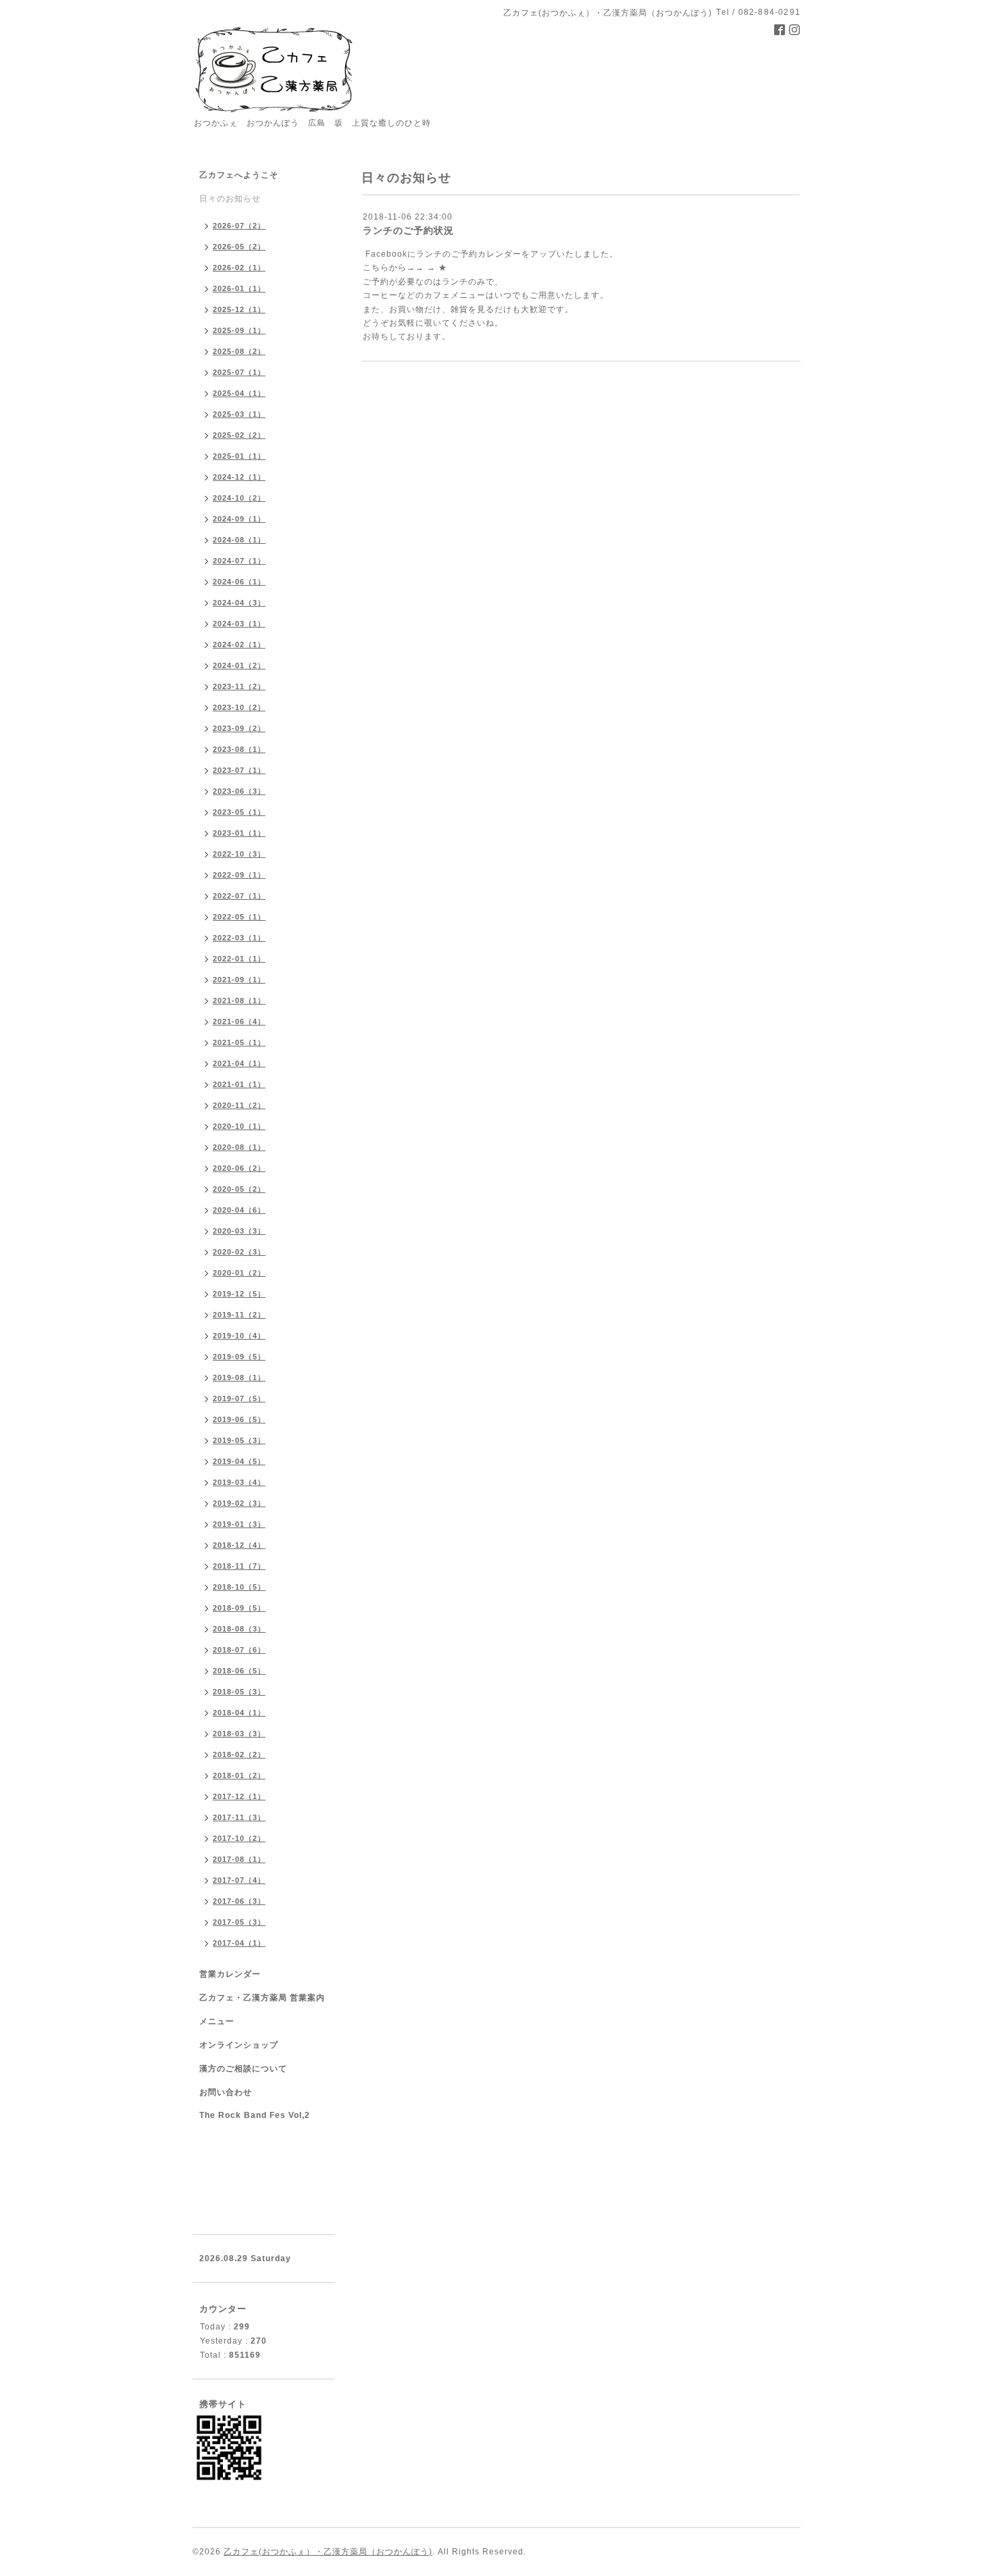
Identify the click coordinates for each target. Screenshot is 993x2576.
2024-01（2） (239, 665)
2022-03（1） (239, 938)
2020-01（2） (239, 1273)
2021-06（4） (239, 1021)
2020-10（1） (239, 1126)
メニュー (217, 2021)
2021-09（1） (239, 980)
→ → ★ (431, 268)
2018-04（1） (239, 1713)
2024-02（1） (239, 645)
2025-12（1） (239, 309)
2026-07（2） (239, 226)
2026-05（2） (239, 247)
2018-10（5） (239, 1587)
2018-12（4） (239, 1545)
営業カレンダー (230, 1974)
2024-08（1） (239, 540)
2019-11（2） (239, 1315)
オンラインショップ (239, 2045)
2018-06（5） (239, 1671)
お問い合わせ (226, 2092)
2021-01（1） (239, 1084)
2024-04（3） (239, 603)
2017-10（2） (239, 1838)
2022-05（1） (239, 917)
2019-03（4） (239, 1482)
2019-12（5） (239, 1294)
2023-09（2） (239, 728)
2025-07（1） (239, 372)
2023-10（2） (239, 707)
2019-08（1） (239, 1378)
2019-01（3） (239, 1524)
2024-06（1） (239, 582)
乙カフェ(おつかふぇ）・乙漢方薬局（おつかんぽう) (328, 2552)
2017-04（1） (239, 1943)
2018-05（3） (239, 1692)
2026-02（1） (239, 268)
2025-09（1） (239, 330)
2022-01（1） (239, 959)
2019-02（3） (239, 1503)
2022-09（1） (239, 875)
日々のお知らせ (230, 199)
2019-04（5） (239, 1461)
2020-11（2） (239, 1105)
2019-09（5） (239, 1357)
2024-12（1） (239, 477)
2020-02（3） (239, 1252)
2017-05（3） (239, 1922)
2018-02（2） (239, 1754)
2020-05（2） (239, 1189)
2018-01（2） (239, 1775)
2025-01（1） (239, 456)
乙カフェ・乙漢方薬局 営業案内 (262, 1998)
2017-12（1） (239, 1796)
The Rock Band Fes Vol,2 (255, 2115)
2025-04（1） (239, 393)
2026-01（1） (239, 288)
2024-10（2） (239, 498)
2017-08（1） (239, 1859)
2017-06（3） (239, 1901)
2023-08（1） (239, 749)
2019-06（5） (239, 1419)
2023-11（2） (239, 686)
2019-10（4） (239, 1336)
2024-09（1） (239, 519)
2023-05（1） (239, 812)
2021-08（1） (239, 1001)
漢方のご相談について (243, 2069)
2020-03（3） (239, 1231)
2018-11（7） (239, 1566)
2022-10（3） (239, 854)
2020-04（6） (239, 1210)
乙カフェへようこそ (239, 175)
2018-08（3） (239, 1629)
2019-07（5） (239, 1398)
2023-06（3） (239, 791)
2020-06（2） (239, 1168)
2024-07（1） (239, 561)
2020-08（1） (239, 1147)
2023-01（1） (239, 833)
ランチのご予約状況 (408, 230)
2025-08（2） (239, 351)
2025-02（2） (239, 435)
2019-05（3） (239, 1440)
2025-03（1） (239, 414)
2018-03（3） (239, 1734)
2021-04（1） (239, 1063)
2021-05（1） (239, 1042)
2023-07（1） (239, 770)
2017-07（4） (239, 1880)
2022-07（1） (239, 896)
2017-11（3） (239, 1817)
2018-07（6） (239, 1650)
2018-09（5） (239, 1608)
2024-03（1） (239, 624)
